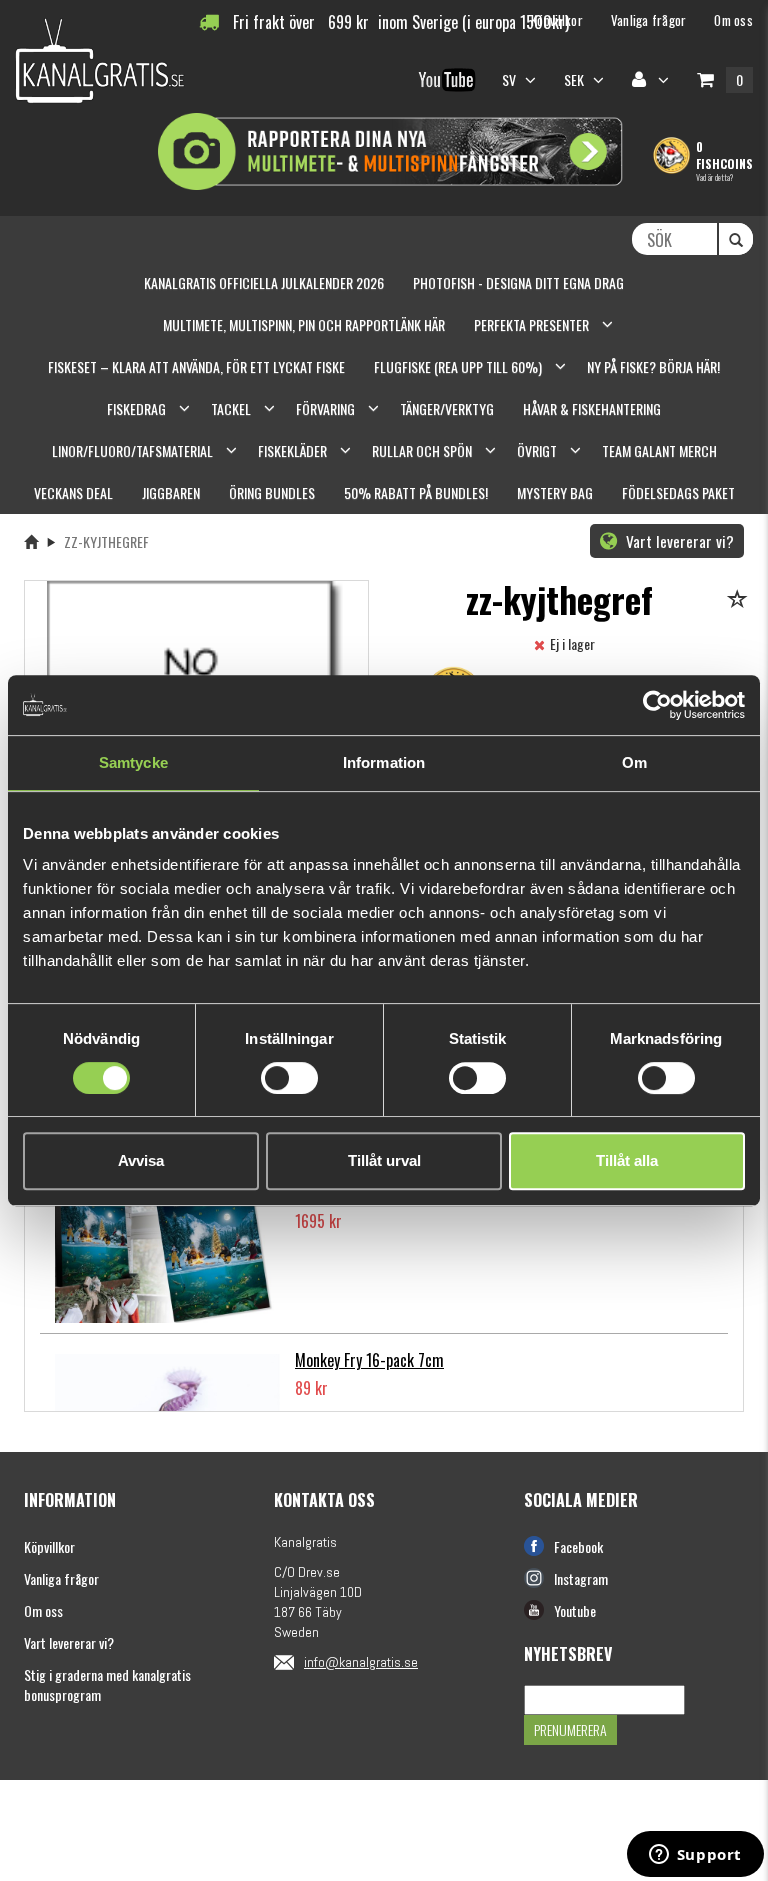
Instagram (581, 1578)
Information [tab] (384, 762)
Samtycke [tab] (133, 762)
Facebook (578, 1546)
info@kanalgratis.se (361, 1662)
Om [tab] (634, 762)
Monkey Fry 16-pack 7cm (369, 1360)
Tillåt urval (384, 1160)
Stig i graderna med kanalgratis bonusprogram (107, 1684)
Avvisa (141, 1160)
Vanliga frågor (61, 1578)
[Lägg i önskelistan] (740, 600)
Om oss (43, 1610)
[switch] (289, 1078)
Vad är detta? (714, 177)
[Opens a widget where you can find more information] (695, 1856)
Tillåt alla (627, 1160)
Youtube (575, 1610)
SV (511, 79)
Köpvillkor (49, 1546)
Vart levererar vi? (678, 541)
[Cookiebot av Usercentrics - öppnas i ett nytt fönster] (657, 705)
